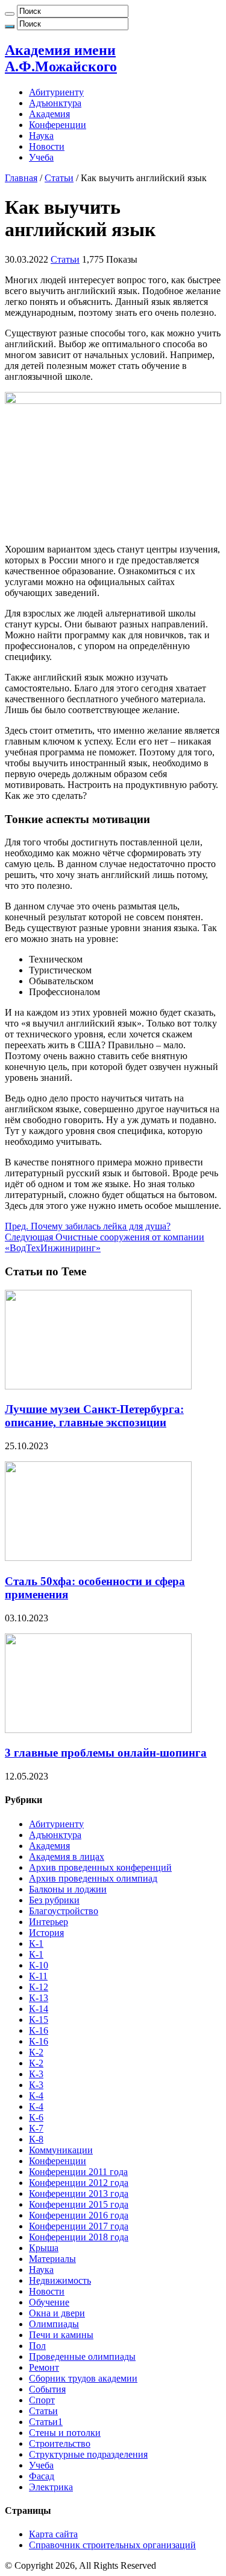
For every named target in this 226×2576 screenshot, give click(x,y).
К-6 (36, 2117)
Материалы (52, 2259)
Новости (47, 146)
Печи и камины (61, 2335)
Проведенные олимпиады (82, 2357)
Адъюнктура (55, 103)
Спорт (42, 2400)
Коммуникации (61, 2150)
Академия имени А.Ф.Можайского (61, 58)
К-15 (39, 2020)
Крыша (44, 2248)
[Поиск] (10, 14)
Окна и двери (57, 2313)
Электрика (51, 2487)
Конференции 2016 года (79, 2215)
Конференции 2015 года (79, 2204)
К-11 (38, 1976)
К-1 (36, 1943)
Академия (49, 114)
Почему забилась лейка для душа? (88, 1226)
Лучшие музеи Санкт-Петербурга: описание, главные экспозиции (94, 1416)
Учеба (41, 157)
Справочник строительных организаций (112, 2545)
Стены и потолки (65, 2433)
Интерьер (49, 1922)
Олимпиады (54, 2324)
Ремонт (44, 2367)
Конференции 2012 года (79, 2183)
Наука (41, 136)
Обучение (49, 2302)
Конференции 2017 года (79, 2226)
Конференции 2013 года (79, 2193)
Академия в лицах (67, 1857)
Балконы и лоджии (68, 1889)
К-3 (36, 2074)
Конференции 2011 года (78, 2172)
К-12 (39, 1987)
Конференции (58, 125)
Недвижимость (60, 2280)
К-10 (39, 1965)
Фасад (42, 2476)
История (46, 1933)
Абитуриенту (56, 92)
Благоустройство (64, 1911)
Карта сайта (53, 2534)
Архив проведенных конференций (100, 1867)
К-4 (36, 2096)
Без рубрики (54, 1900)
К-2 (36, 2052)
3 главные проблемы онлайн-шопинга (106, 1753)
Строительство (60, 2443)
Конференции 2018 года (79, 2237)
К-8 (36, 2139)
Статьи (59, 178)
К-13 (39, 1998)
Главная (21, 178)
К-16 (39, 2030)
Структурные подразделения (88, 2454)
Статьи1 (46, 2422)
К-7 (36, 2128)
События (47, 2389)
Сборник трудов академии (83, 2378)
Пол (37, 2346)
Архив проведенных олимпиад (93, 1878)
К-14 (39, 2009)
